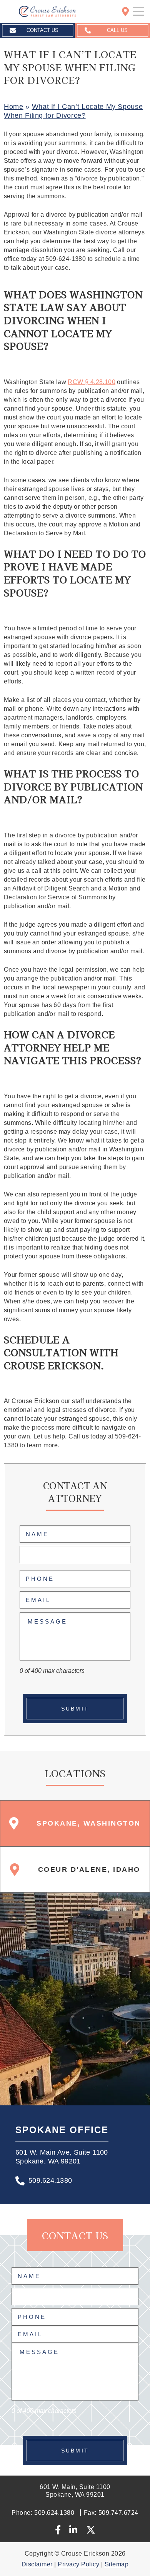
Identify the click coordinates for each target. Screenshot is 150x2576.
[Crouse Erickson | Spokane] (41, 11)
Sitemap (117, 2564)
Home (14, 107)
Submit (75, 1709)
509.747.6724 (111, 2513)
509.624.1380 (50, 2180)
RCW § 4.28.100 (92, 382)
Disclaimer (37, 2564)
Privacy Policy (78, 2564)
